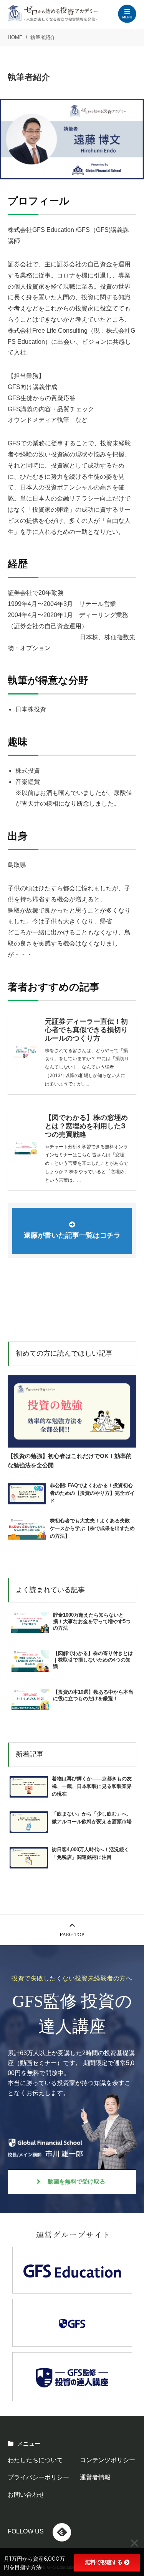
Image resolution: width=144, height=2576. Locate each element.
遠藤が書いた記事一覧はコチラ (72, 1235)
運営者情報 (95, 2477)
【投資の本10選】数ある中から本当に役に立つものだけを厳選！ (93, 1695)
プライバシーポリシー (38, 2477)
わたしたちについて (35, 2460)
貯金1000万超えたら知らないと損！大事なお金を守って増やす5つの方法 (92, 1621)
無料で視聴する (104, 2562)
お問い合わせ (26, 2495)
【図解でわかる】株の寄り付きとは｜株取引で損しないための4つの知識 (93, 1660)
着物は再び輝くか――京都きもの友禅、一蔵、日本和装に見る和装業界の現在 (92, 1786)
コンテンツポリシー (108, 2460)
